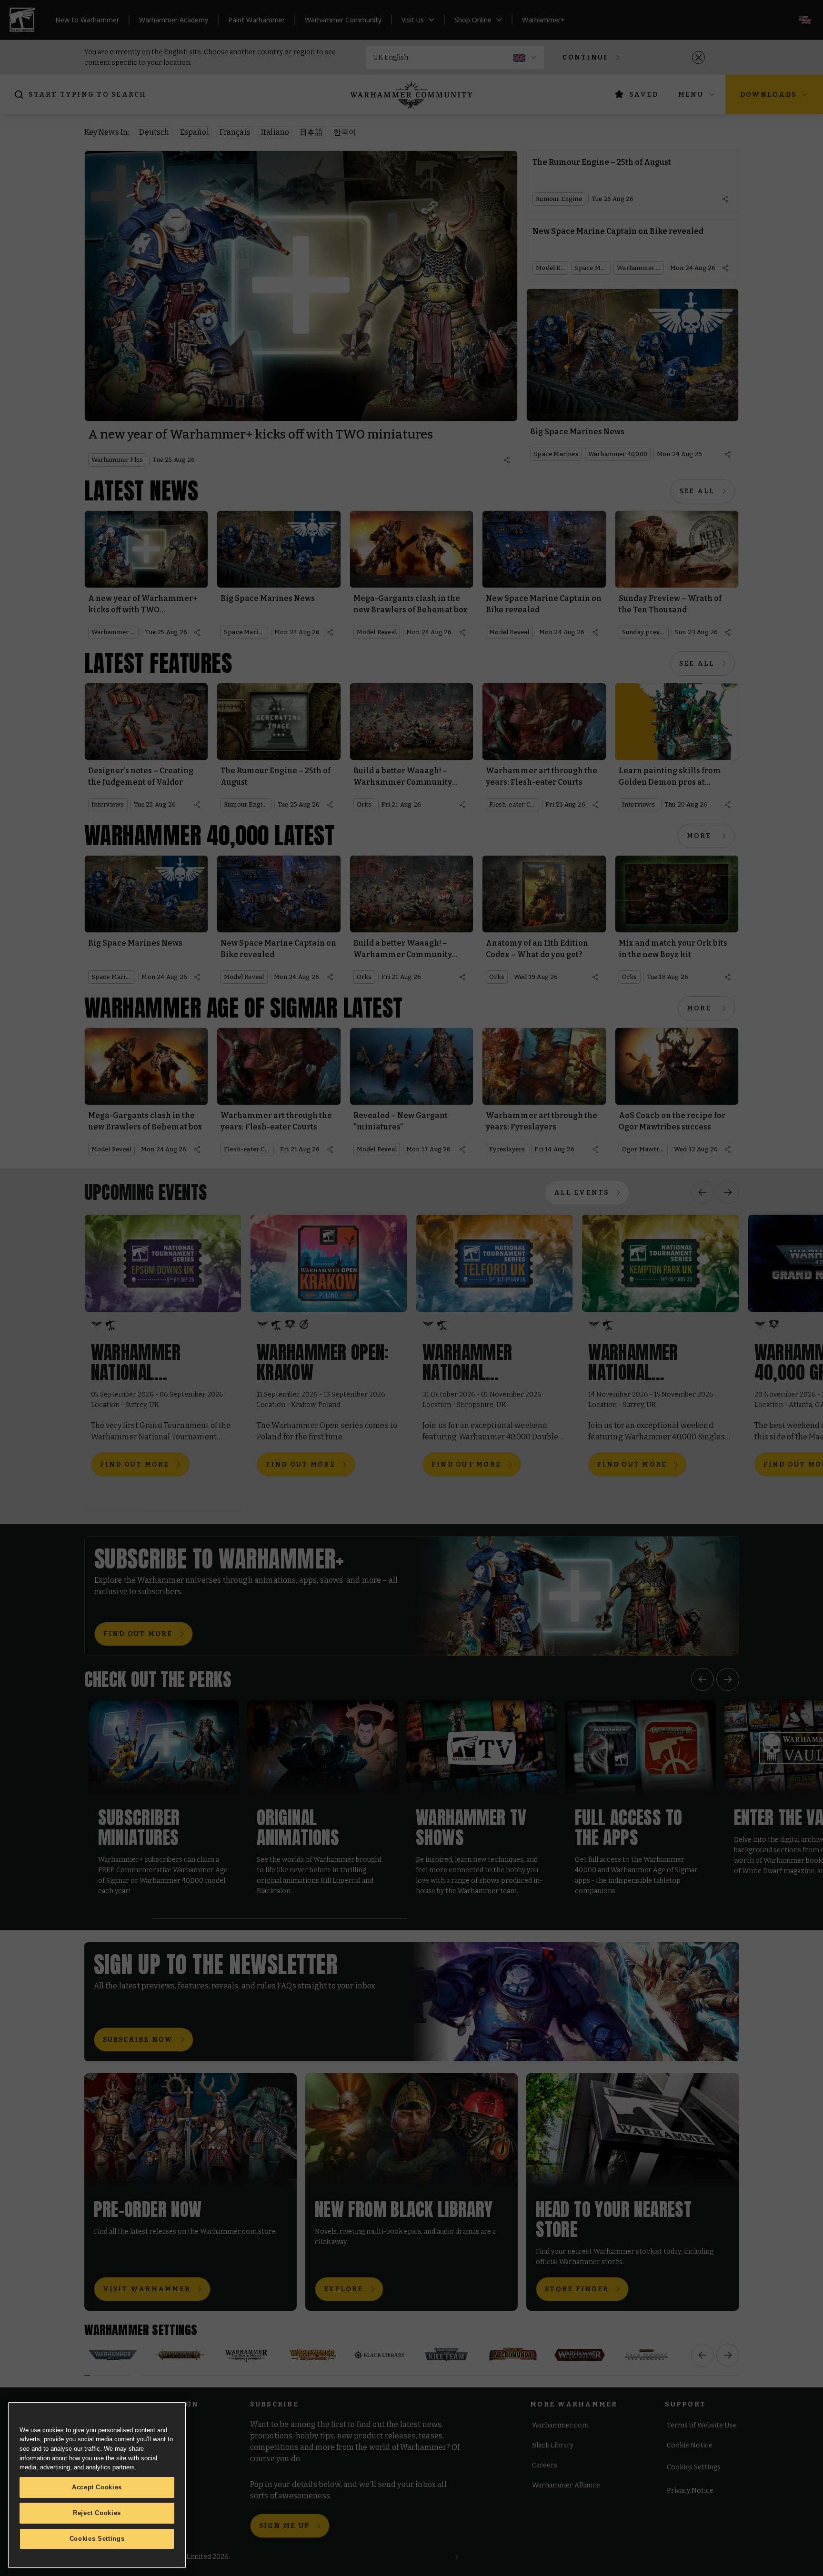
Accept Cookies (97, 2487)
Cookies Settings (97, 2539)
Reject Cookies (97, 2513)
